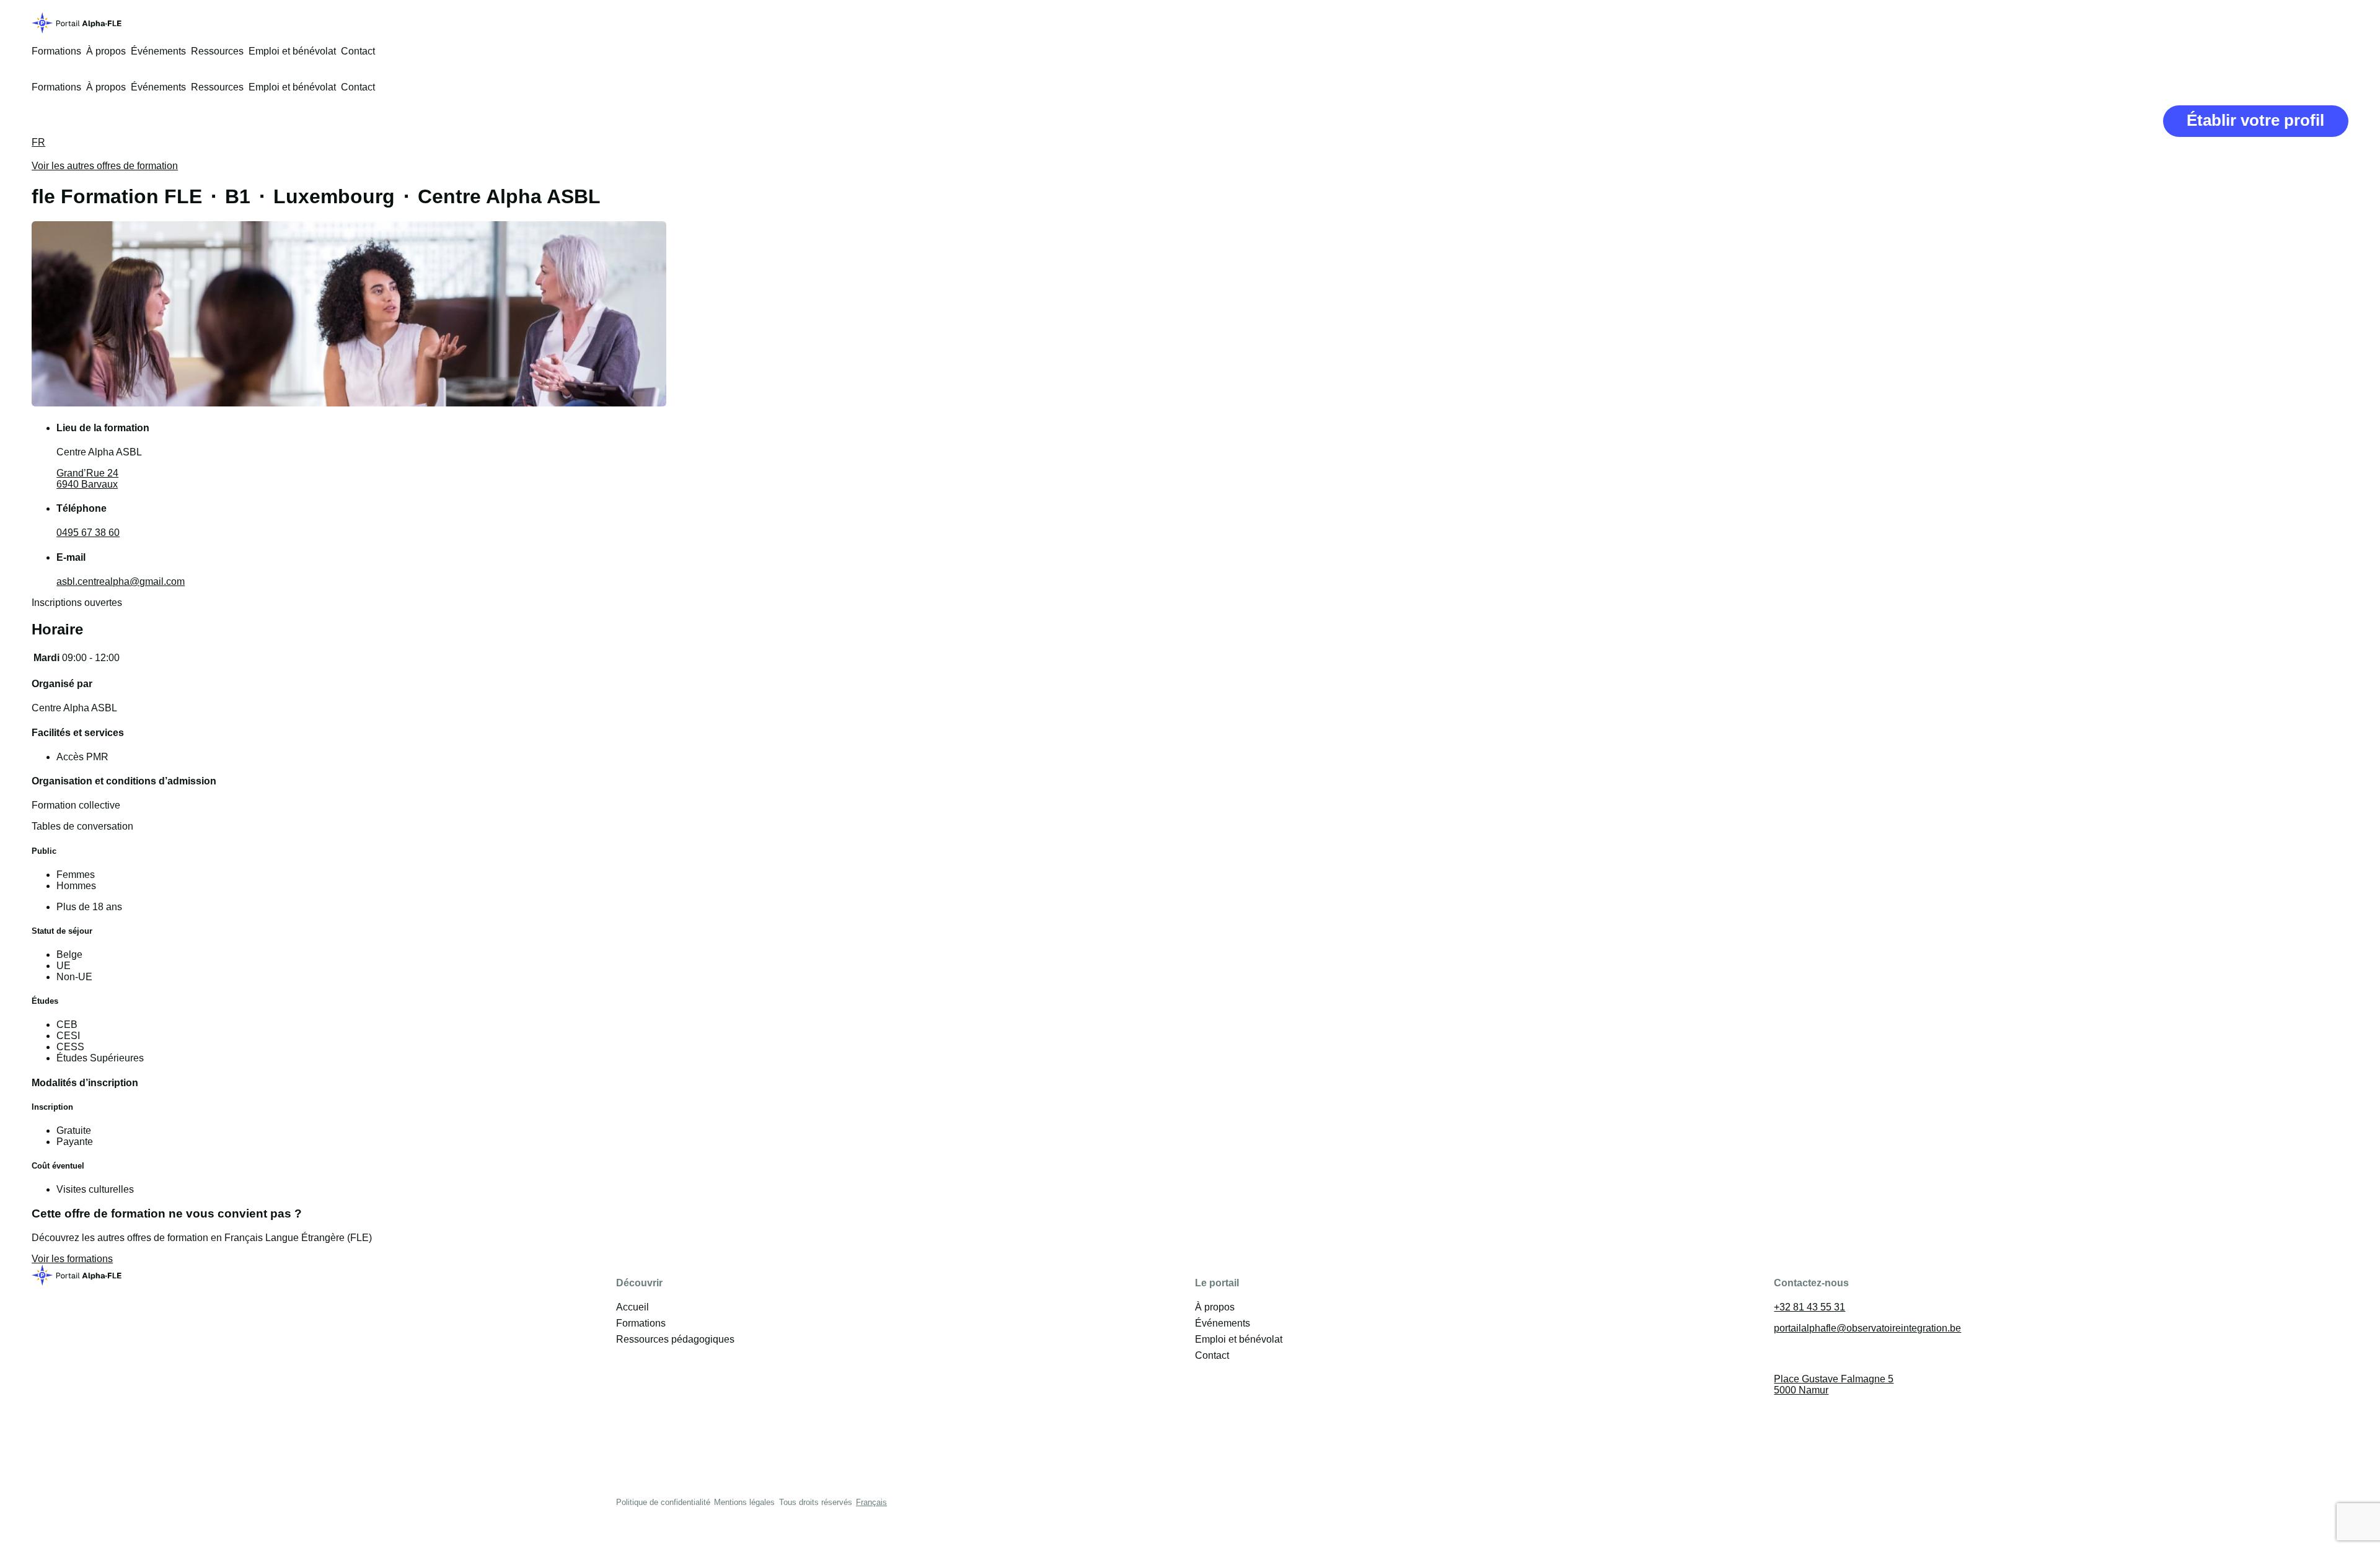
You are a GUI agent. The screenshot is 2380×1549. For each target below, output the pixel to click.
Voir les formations (72, 1259)
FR (38, 142)
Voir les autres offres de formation (105, 166)
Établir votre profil (2255, 120)
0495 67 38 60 (88, 533)
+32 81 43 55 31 (1809, 1307)
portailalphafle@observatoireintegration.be (1867, 1328)
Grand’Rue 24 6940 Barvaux (87, 479)
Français (871, 1502)
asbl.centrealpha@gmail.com (121, 581)
